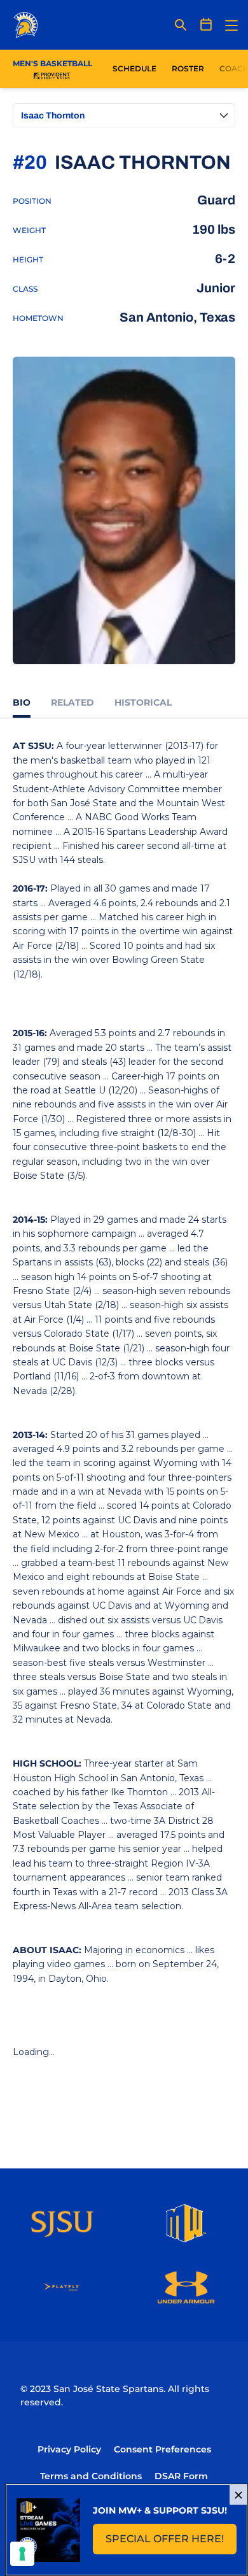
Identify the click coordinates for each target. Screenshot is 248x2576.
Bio (22, 702)
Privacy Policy (69, 2449)
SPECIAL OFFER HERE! (171, 2543)
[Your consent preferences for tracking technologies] (22, 2554)
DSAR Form (181, 2476)
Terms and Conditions (91, 2476)
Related (72, 702)
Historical (143, 702)
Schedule (134, 68)
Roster (188, 68)
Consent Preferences (162, 2449)
